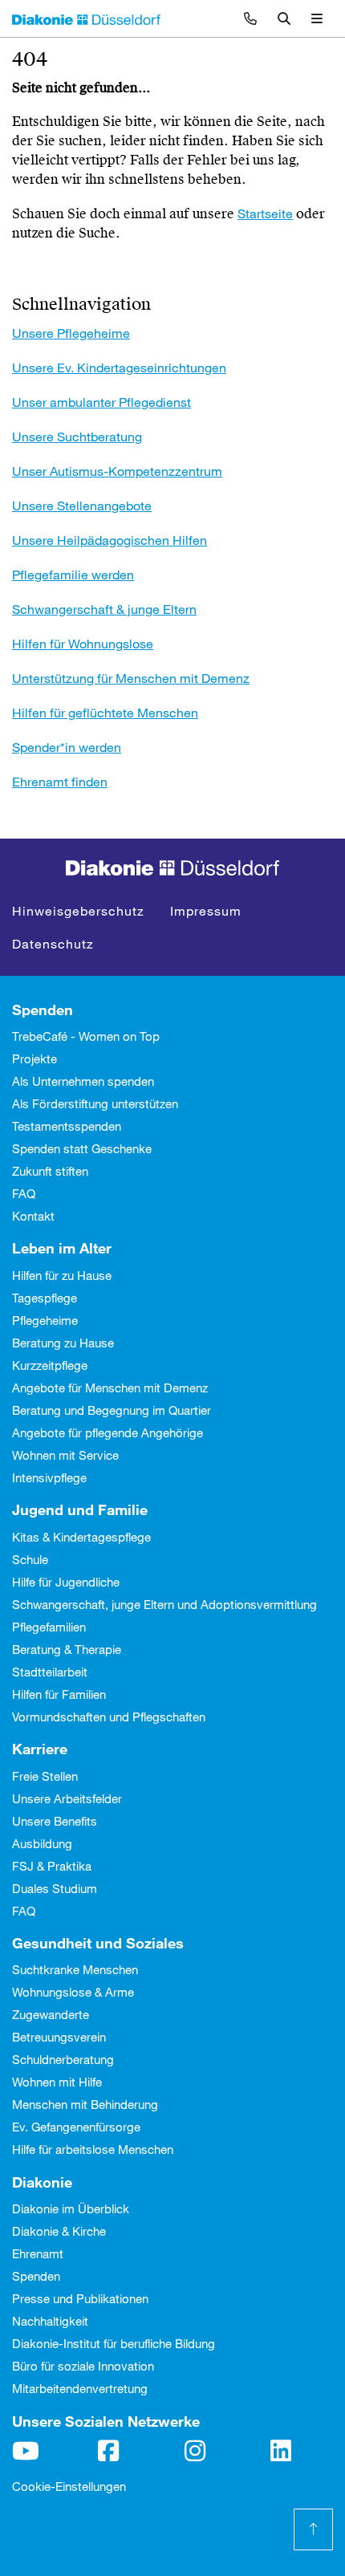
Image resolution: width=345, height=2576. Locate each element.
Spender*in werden (67, 747)
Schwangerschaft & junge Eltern (104, 609)
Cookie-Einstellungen (69, 2486)
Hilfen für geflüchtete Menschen (105, 712)
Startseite (265, 213)
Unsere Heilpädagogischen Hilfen (110, 540)
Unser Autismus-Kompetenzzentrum (117, 471)
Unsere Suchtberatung (77, 436)
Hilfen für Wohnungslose (83, 643)
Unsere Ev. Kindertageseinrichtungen (119, 367)
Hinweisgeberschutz (78, 910)
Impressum (206, 910)
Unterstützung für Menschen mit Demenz (131, 678)
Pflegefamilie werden (73, 574)
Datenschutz (53, 943)
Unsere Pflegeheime (71, 333)
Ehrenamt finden (60, 781)
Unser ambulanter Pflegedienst (101, 402)
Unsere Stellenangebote (82, 505)
